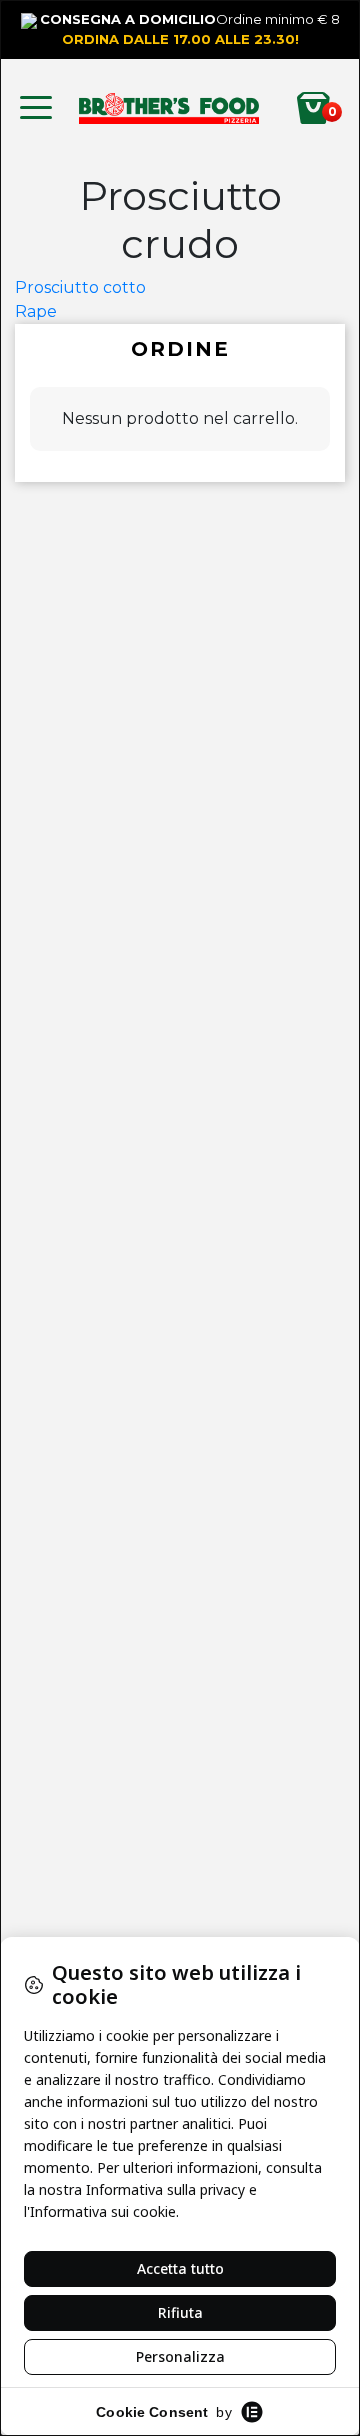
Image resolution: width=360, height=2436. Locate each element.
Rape (36, 311)
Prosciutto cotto (80, 287)
